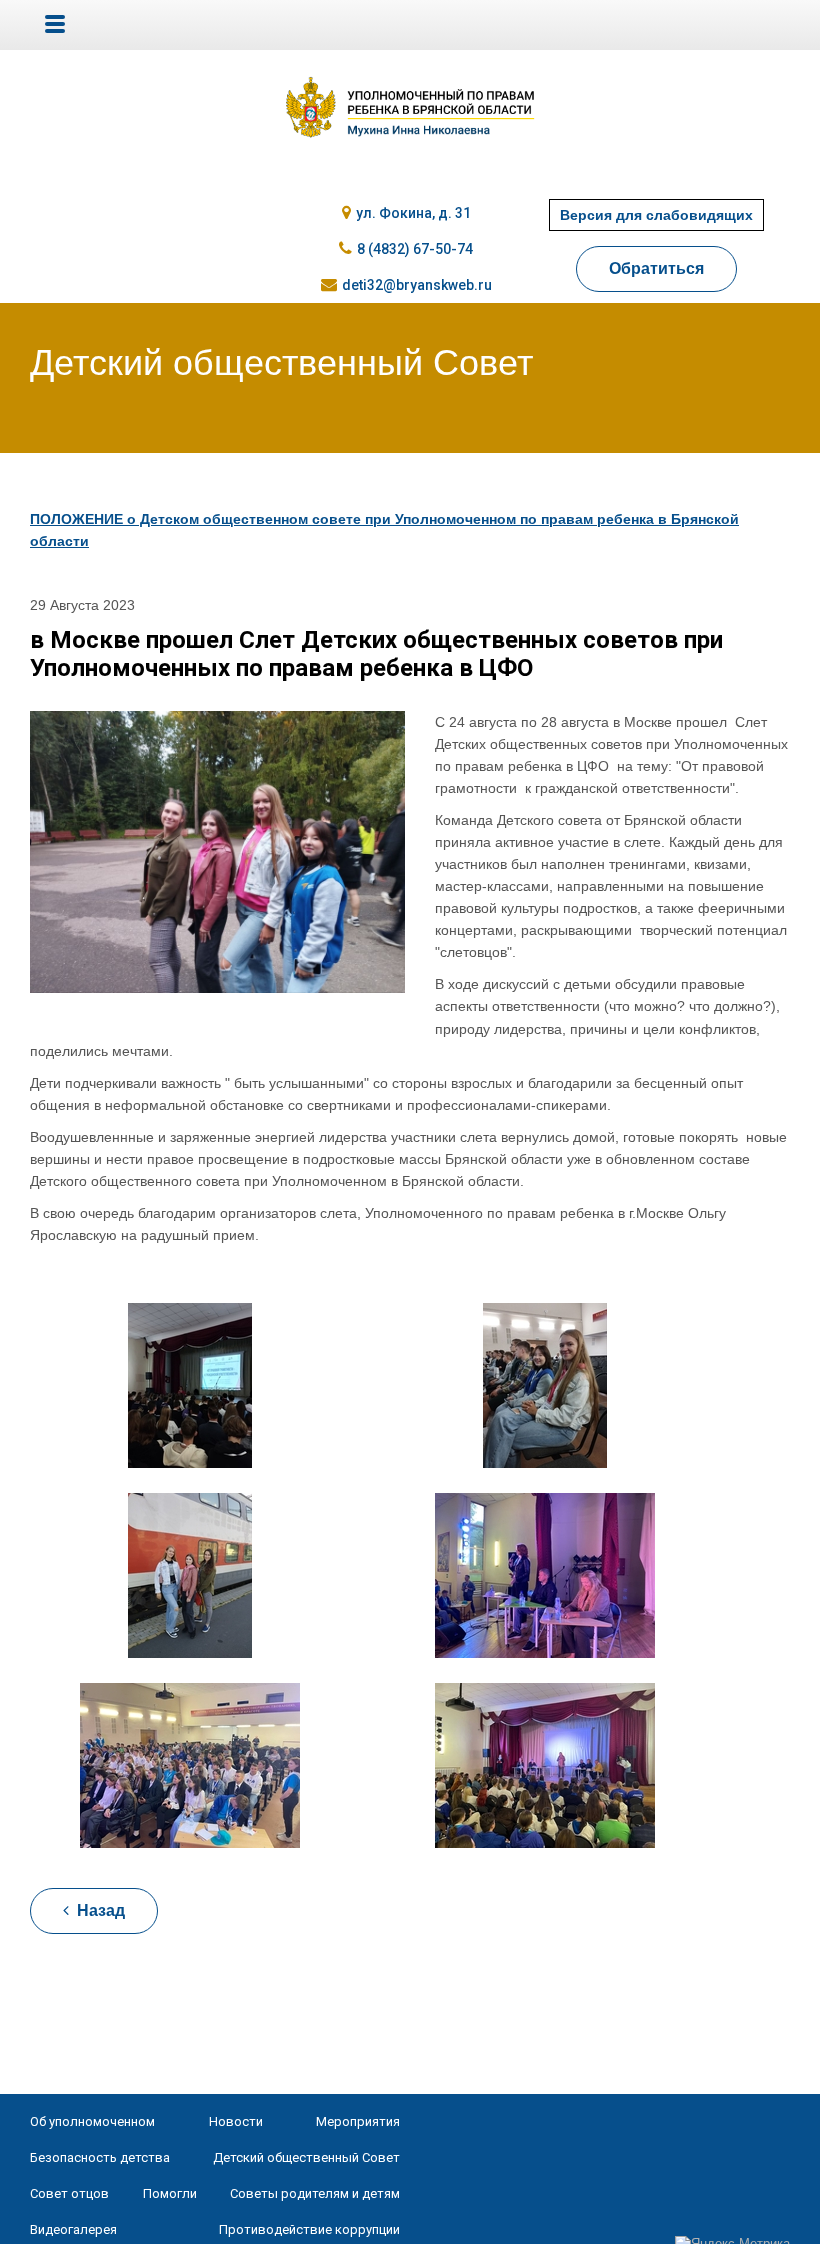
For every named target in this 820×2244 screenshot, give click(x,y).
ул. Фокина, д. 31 (413, 213)
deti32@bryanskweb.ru (417, 285)
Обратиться (656, 268)
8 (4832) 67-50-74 (415, 249)
